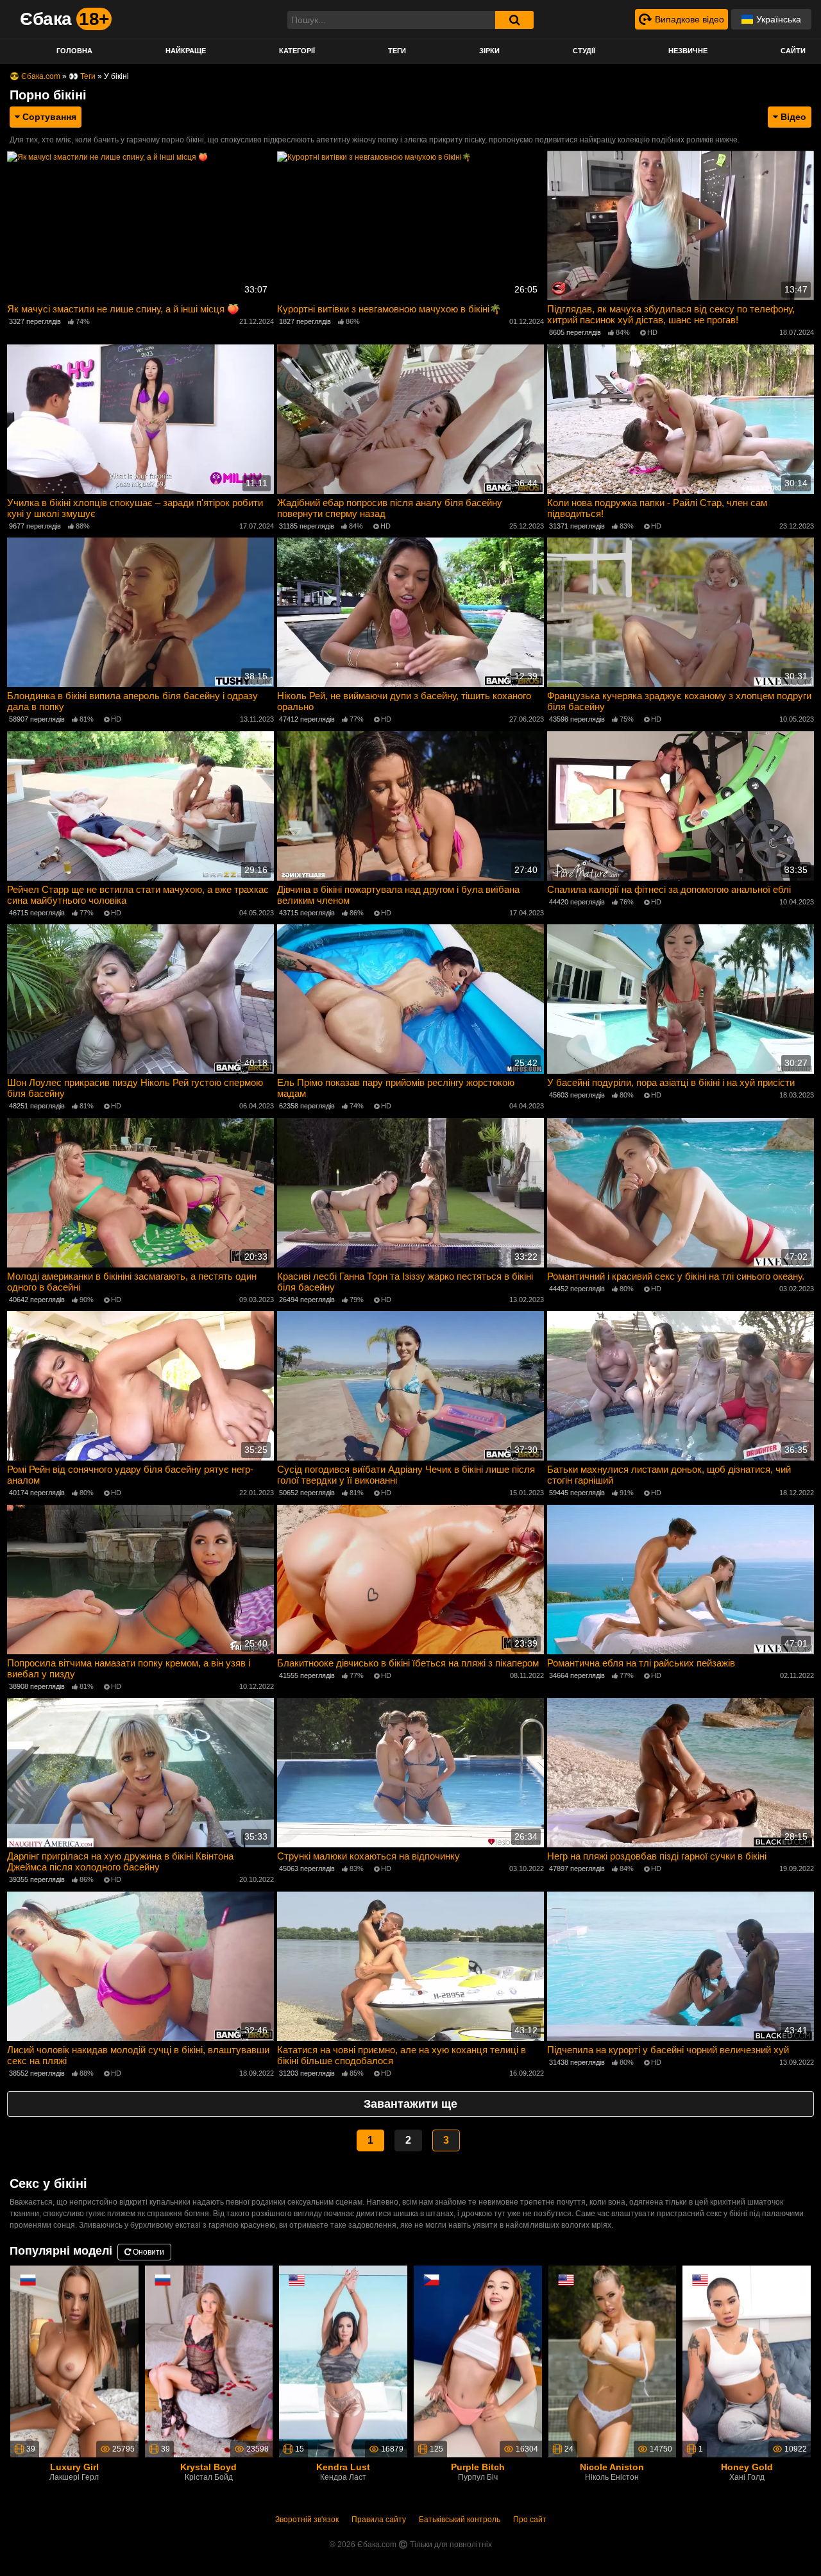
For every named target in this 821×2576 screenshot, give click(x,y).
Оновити (148, 2252)
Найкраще (186, 51)
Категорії (297, 51)
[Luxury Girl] (74, 2361)
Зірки (489, 51)
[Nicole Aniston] (613, 2361)
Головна (74, 51)
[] (514, 20)
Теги (397, 51)
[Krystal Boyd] (209, 2361)
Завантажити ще (410, 2104)
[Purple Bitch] (478, 2361)
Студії (584, 51)
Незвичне (688, 51)
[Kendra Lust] (343, 2361)
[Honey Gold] (747, 2361)
